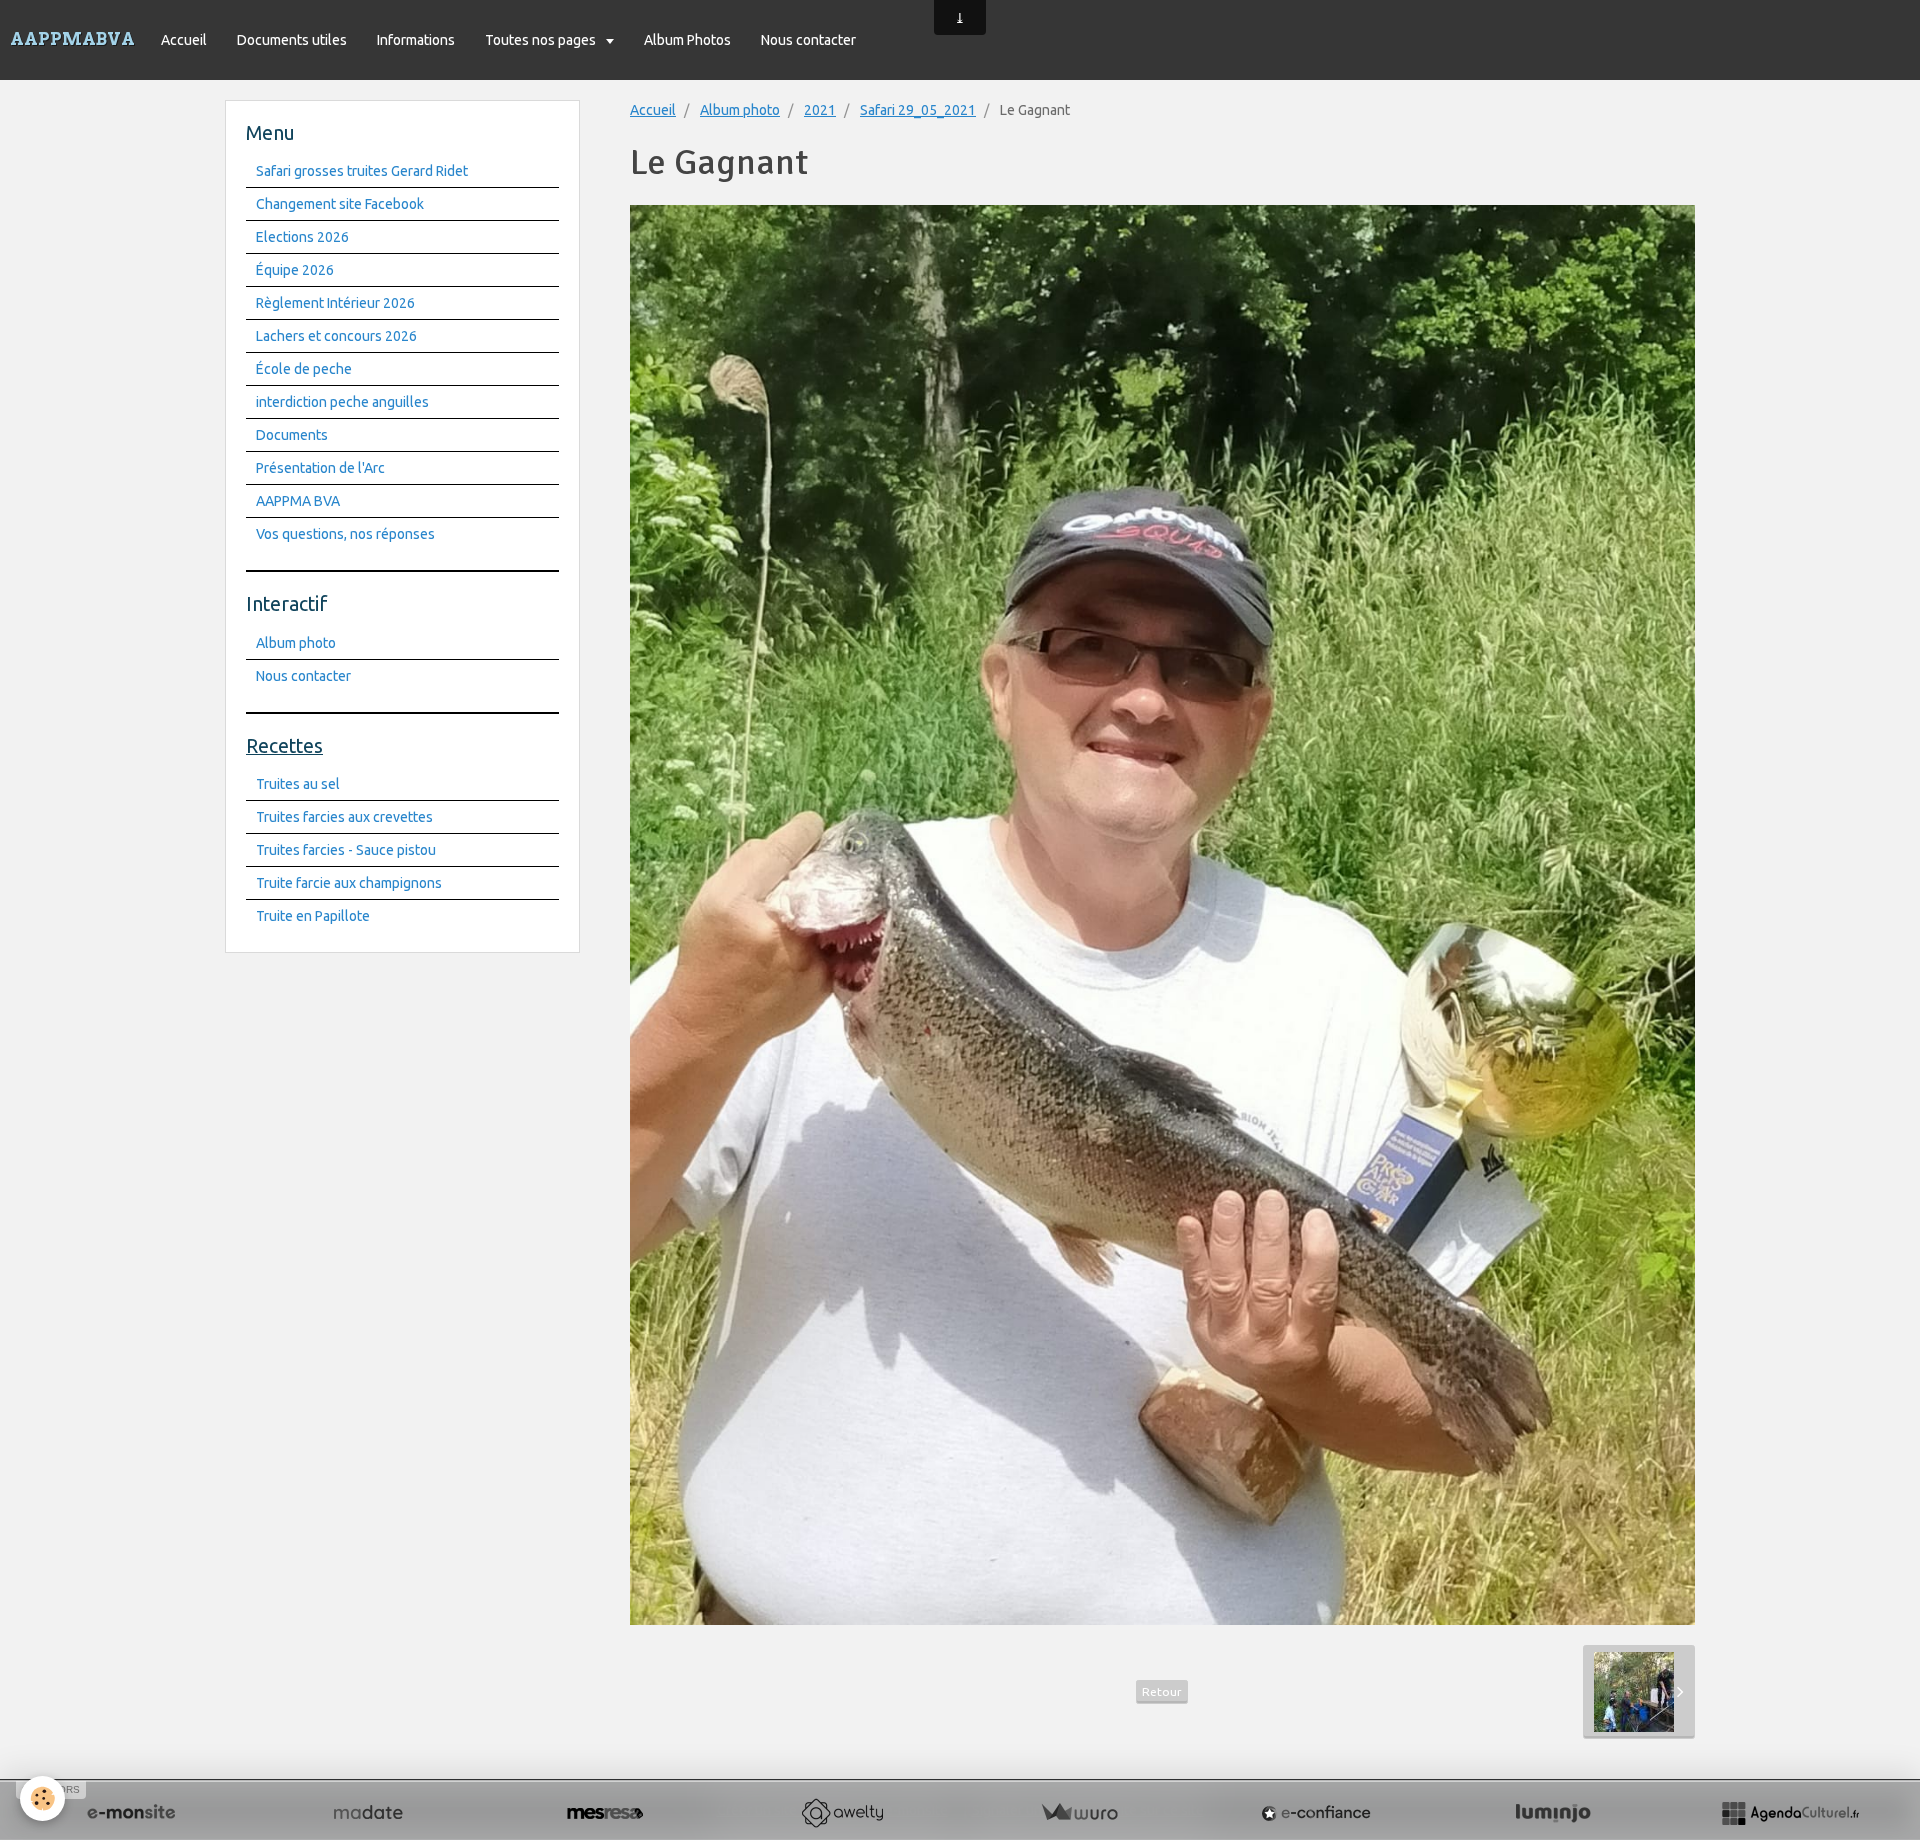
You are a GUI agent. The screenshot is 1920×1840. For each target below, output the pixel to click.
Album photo (740, 110)
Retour (1162, 1691)
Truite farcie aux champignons (349, 883)
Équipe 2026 (295, 270)
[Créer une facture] (1079, 1813)
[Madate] (368, 1813)
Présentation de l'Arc (320, 468)
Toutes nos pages (542, 40)
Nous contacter (808, 40)
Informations (416, 40)
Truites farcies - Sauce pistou (346, 850)
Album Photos (687, 40)
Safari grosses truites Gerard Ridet (362, 171)
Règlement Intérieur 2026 (335, 303)
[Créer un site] (131, 1813)
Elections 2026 (302, 237)
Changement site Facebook (340, 204)
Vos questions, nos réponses (345, 534)
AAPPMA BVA (298, 501)
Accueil (184, 40)
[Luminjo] (1553, 1813)
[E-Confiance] (1316, 1813)
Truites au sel (298, 784)
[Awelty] (842, 1813)
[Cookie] (42, 1798)
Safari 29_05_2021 (918, 110)
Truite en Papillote (313, 916)
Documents (292, 435)
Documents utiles (292, 40)
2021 (820, 110)
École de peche (304, 369)
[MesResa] (605, 1813)
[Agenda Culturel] (1790, 1813)
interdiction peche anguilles (342, 402)
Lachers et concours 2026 (336, 336)
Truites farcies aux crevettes (344, 817)
